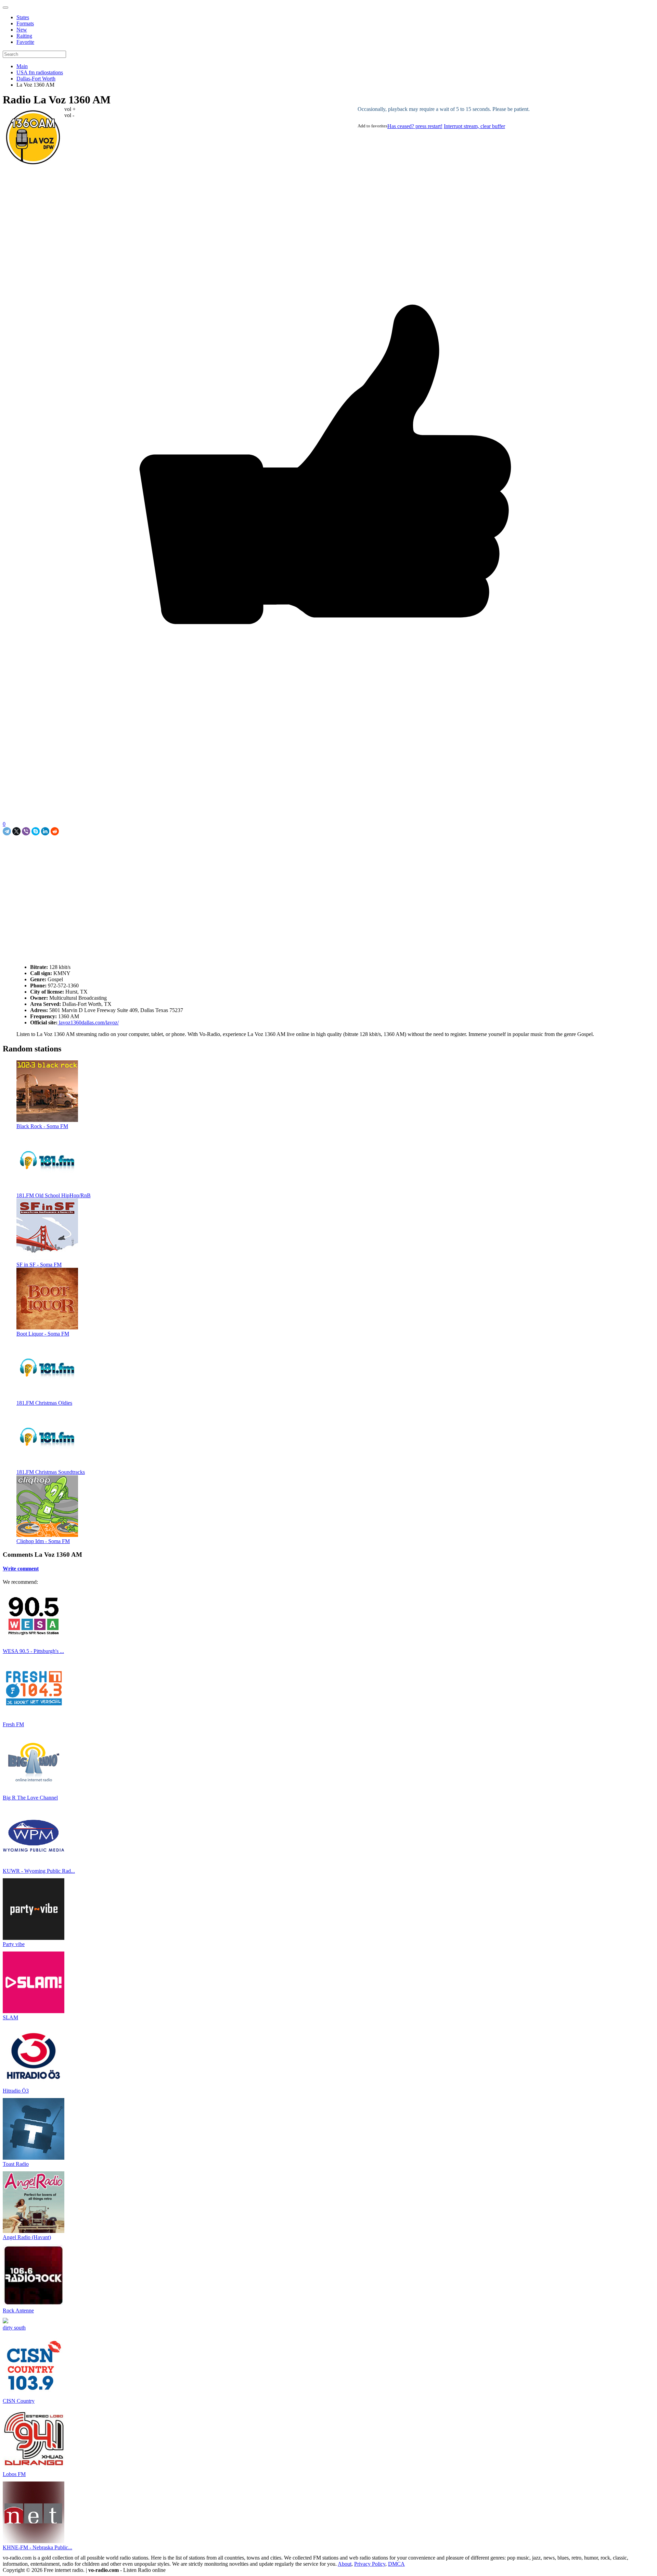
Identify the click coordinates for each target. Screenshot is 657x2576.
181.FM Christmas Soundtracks (51, 1472)
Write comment (21, 1569)
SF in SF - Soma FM (39, 1265)
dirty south (14, 2328)
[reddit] (55, 831)
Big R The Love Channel (30, 1798)
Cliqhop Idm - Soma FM (43, 1541)
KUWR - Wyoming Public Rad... (39, 1871)
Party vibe (14, 1944)
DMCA (396, 2564)
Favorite (25, 42)
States (23, 17)
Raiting (24, 36)
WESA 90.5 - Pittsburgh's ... (33, 1651)
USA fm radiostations (40, 72)
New (22, 30)
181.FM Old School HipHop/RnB (54, 1195)
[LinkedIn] (45, 831)
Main (22, 66)
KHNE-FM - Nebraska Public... (37, 2547)
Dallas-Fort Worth (36, 79)
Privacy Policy (370, 2564)
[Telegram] (7, 831)
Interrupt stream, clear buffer (474, 126)
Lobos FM (14, 2474)
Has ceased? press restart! (415, 126)
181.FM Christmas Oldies (44, 1403)
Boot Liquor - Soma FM (43, 1334)
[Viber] (26, 831)
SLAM (10, 2017)
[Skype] (36, 831)
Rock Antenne (18, 2310)
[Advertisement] (83, 851)
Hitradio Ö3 (16, 2091)
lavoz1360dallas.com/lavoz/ (88, 1022)
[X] (16, 831)
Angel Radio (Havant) (27, 2237)
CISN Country (19, 2401)
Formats (25, 23)
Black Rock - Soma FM (42, 1126)
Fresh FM (13, 1724)
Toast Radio (16, 2164)
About (345, 2564)
